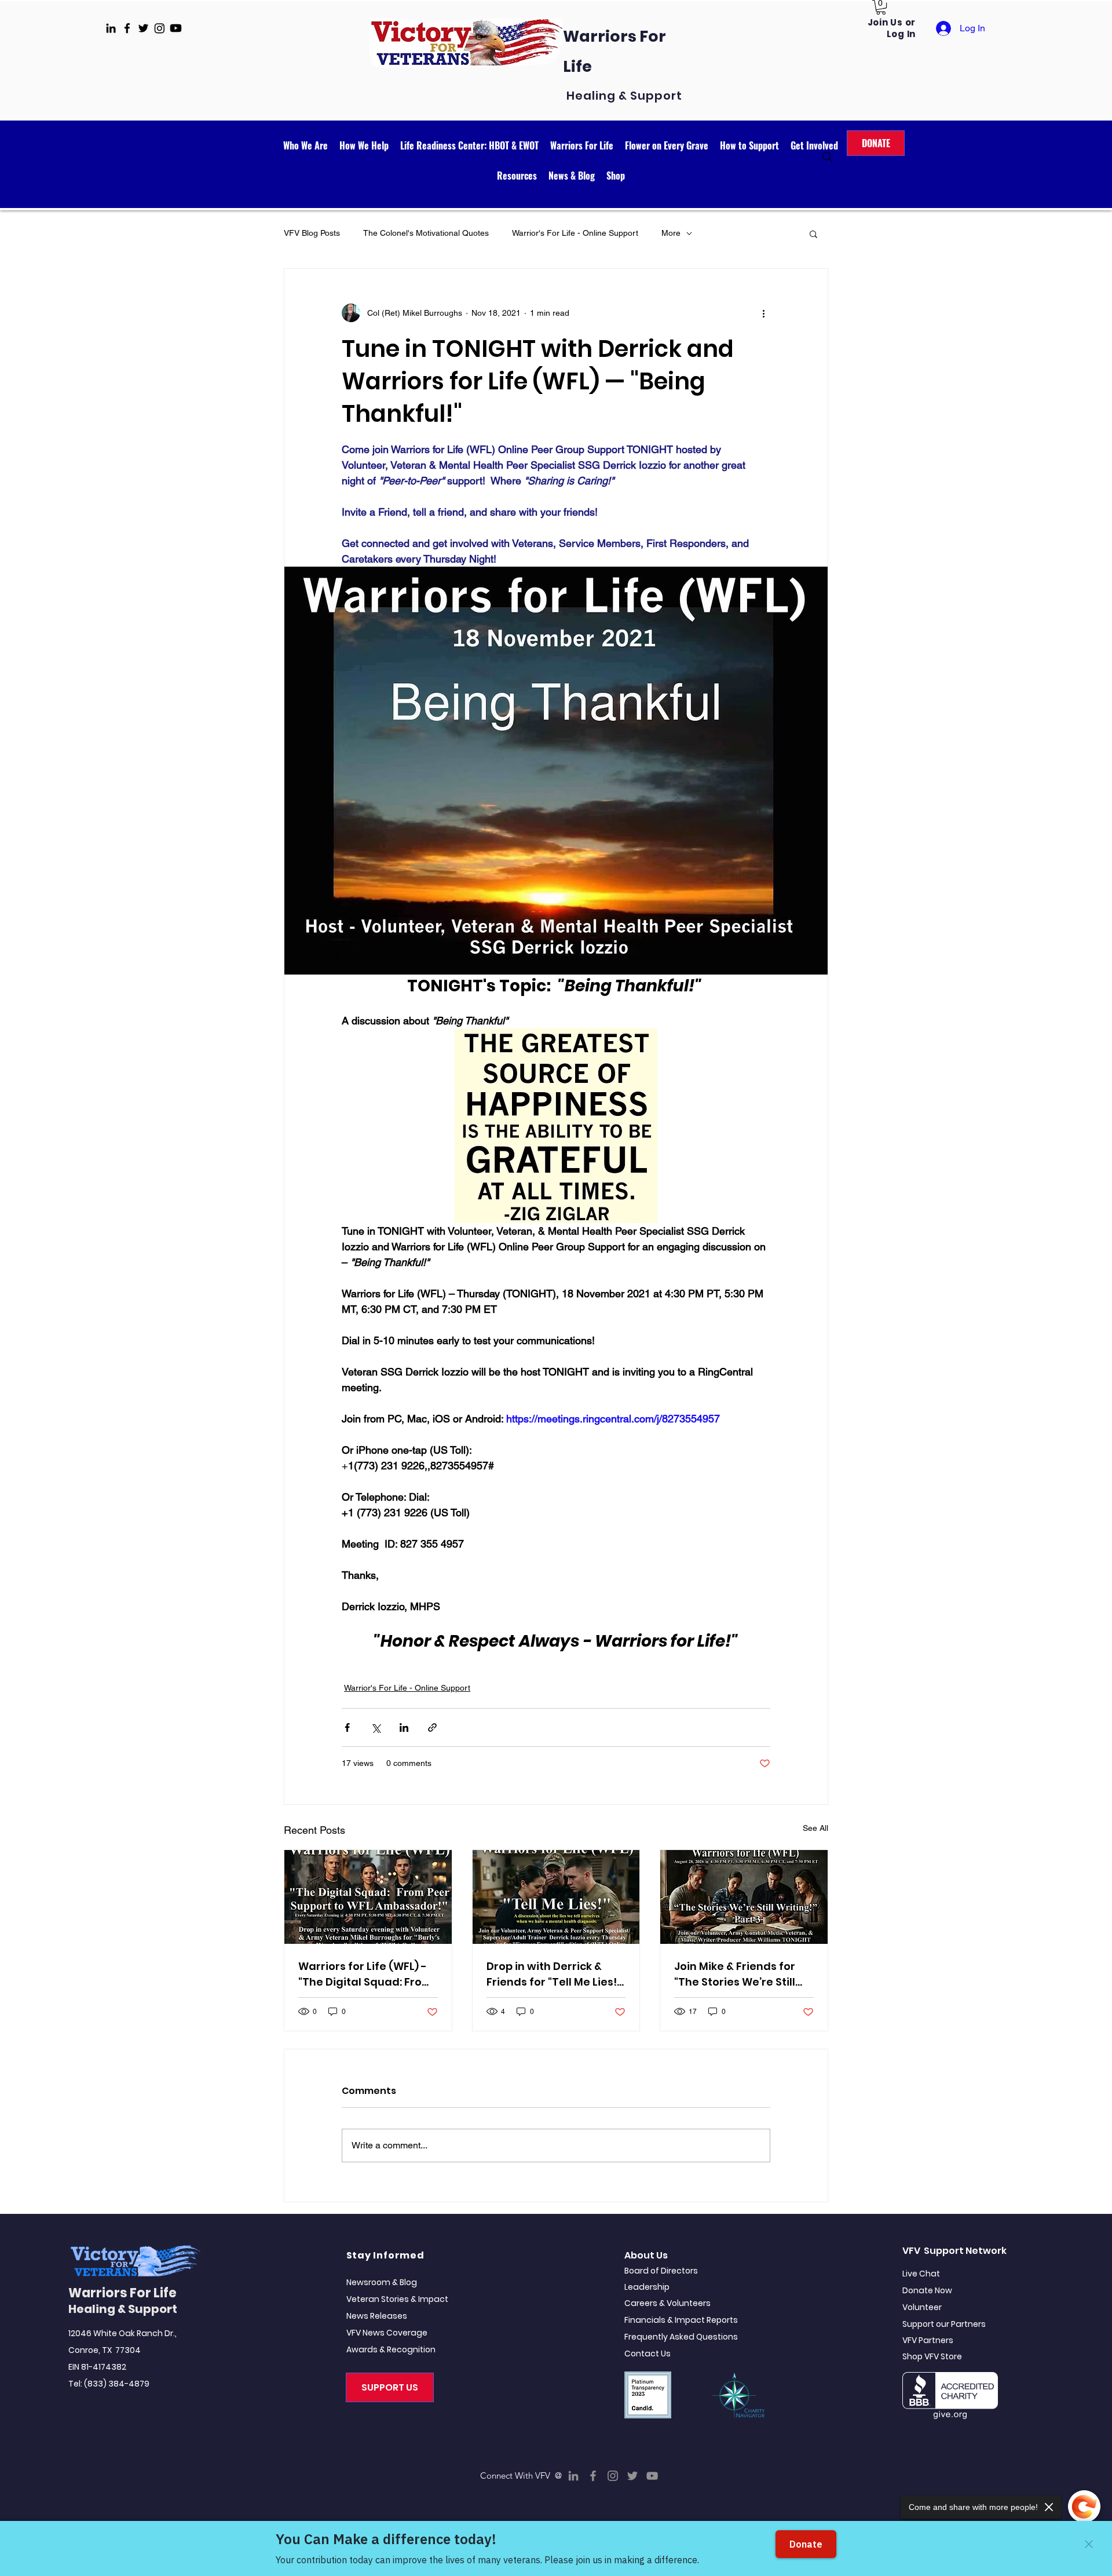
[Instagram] (613, 2476)
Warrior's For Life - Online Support (575, 233)
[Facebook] (593, 2476)
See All (815, 1828)
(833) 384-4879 (117, 2384)
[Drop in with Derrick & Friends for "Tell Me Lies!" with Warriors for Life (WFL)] (556, 1897)
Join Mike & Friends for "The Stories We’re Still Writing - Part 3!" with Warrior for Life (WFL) (735, 1974)
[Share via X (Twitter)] (376, 1727)
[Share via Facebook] (347, 1727)
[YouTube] (652, 2476)
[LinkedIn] (573, 2476)
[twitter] (143, 28)
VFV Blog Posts (312, 233)
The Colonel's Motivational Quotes (426, 233)
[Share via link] (432, 1727)
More (671, 233)
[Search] (828, 157)
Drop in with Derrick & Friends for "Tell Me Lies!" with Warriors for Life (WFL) (554, 1974)
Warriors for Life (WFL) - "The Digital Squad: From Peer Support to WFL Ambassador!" (365, 1974)
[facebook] (127, 28)
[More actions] (763, 313)
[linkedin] (111, 28)
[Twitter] (632, 2476)
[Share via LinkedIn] (404, 1727)
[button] (881, 7)
